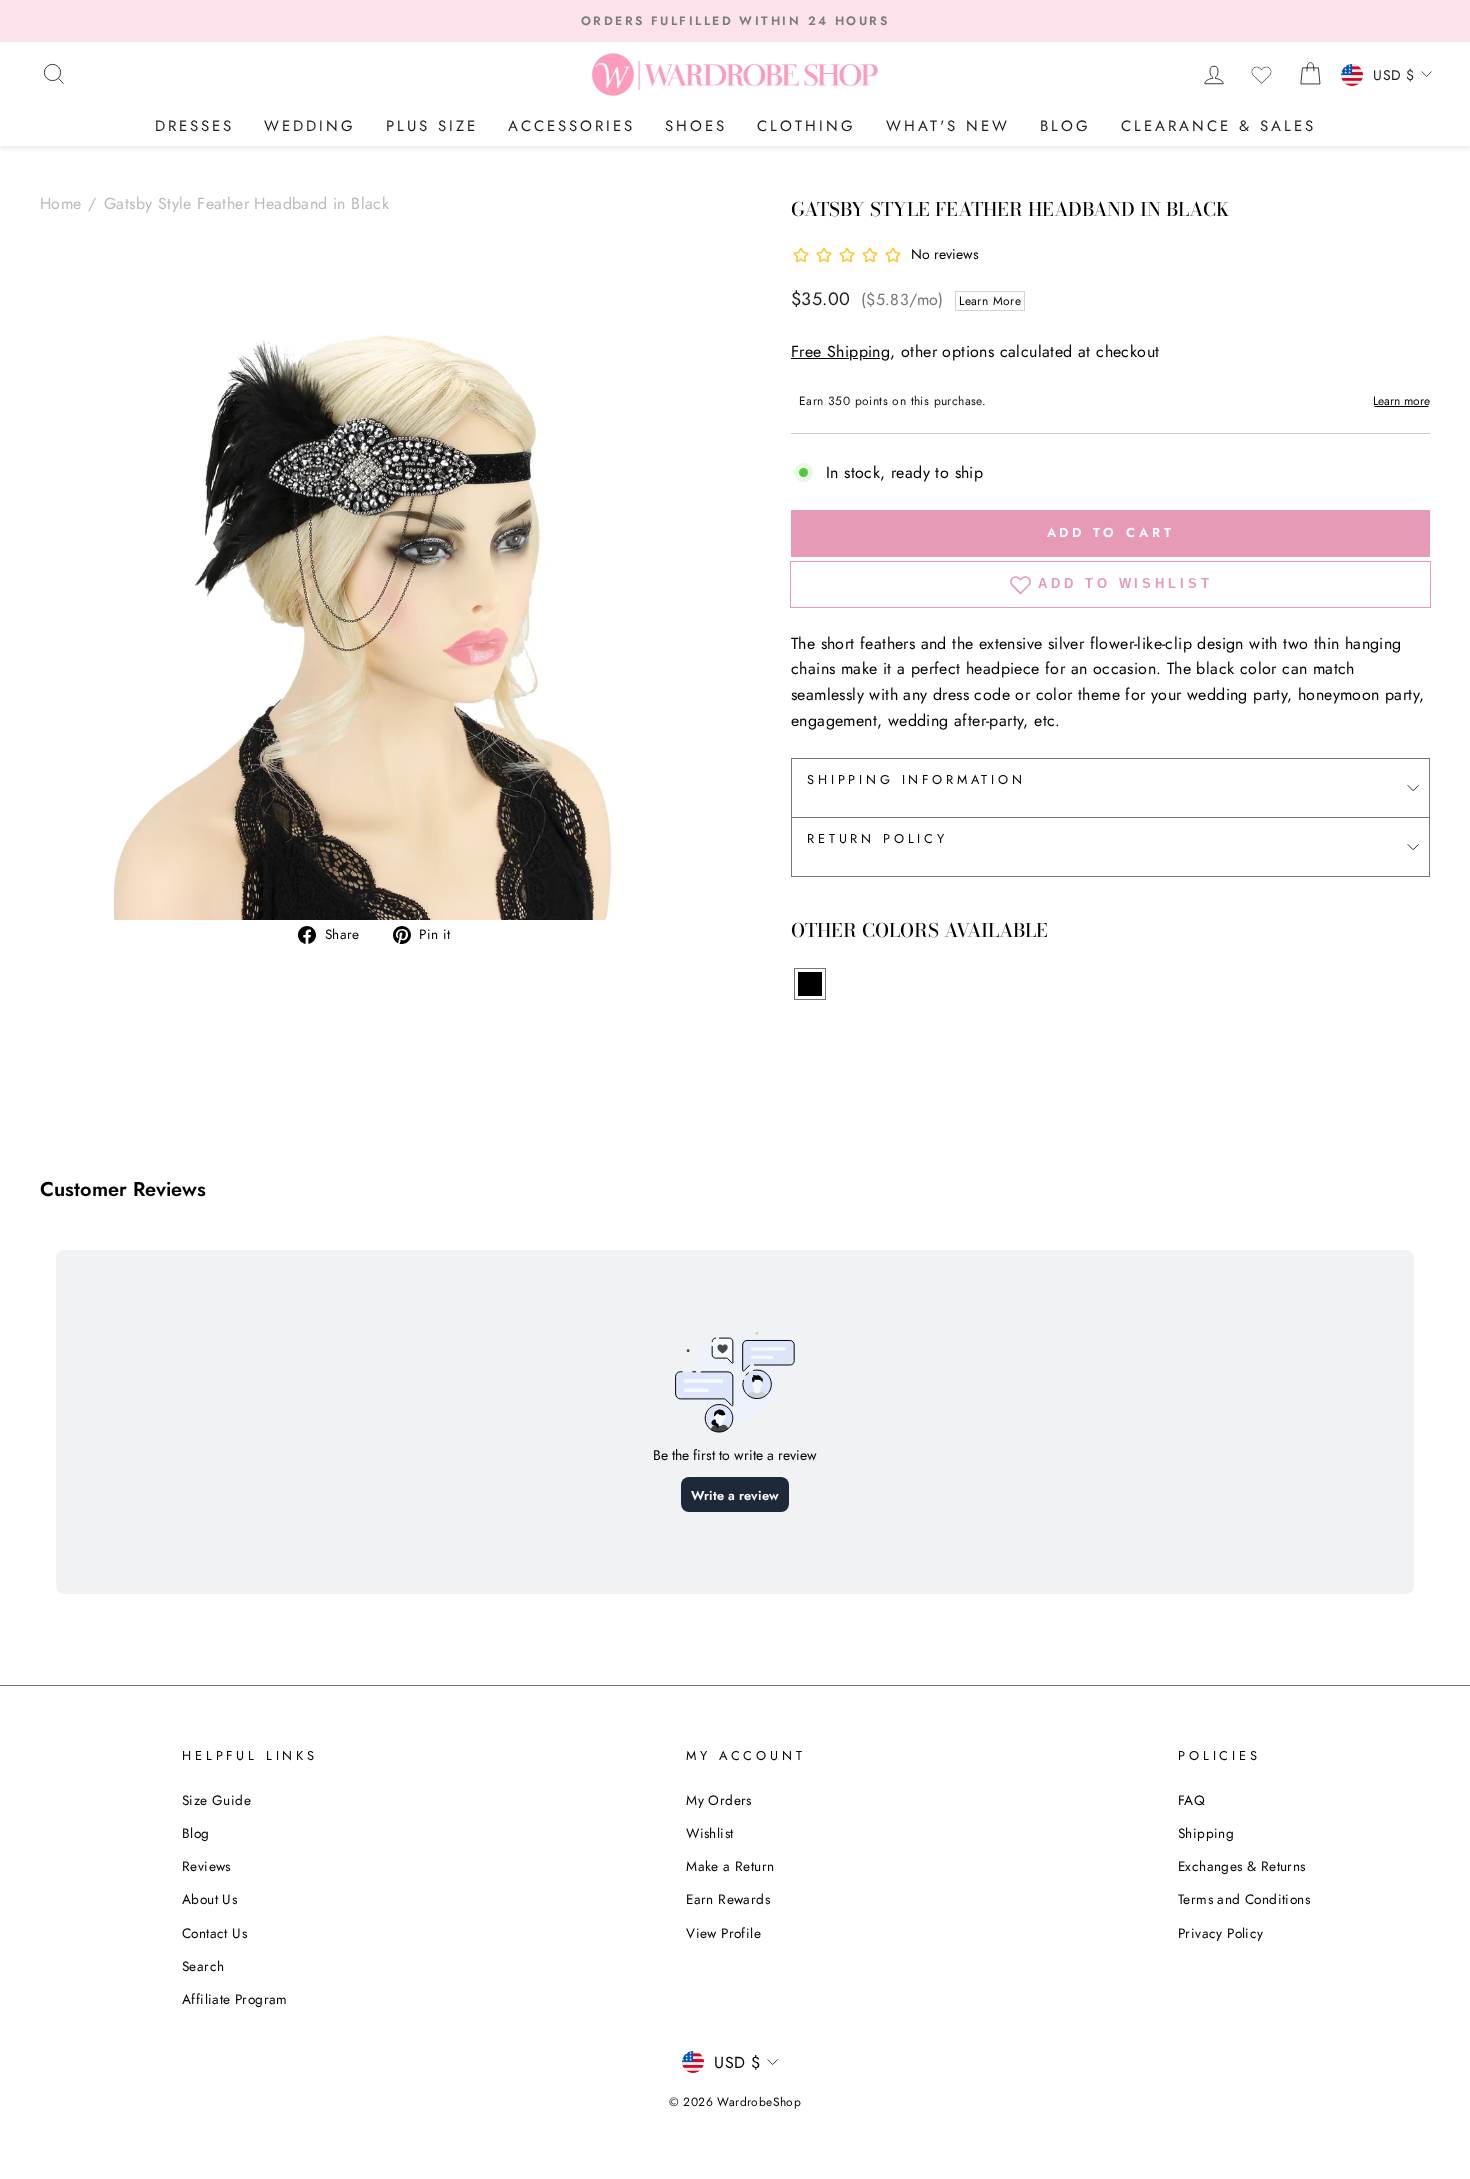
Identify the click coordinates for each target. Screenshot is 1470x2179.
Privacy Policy (1221, 1933)
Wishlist (709, 1833)
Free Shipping (840, 351)
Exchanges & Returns (1242, 1866)
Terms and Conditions (1244, 1899)
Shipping (1206, 1833)
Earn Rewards (728, 1899)
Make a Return (730, 1866)
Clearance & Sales (1218, 126)
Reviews (206, 1866)
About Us (209, 1899)
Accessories (571, 126)
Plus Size (432, 126)
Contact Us (214, 1933)
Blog (1065, 126)
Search (203, 1966)
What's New (948, 126)
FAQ (1191, 1800)
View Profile (723, 1933)
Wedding (310, 126)
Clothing (806, 126)
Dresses (194, 126)
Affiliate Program (235, 1999)
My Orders (719, 1800)
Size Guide (216, 1800)
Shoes (696, 126)
